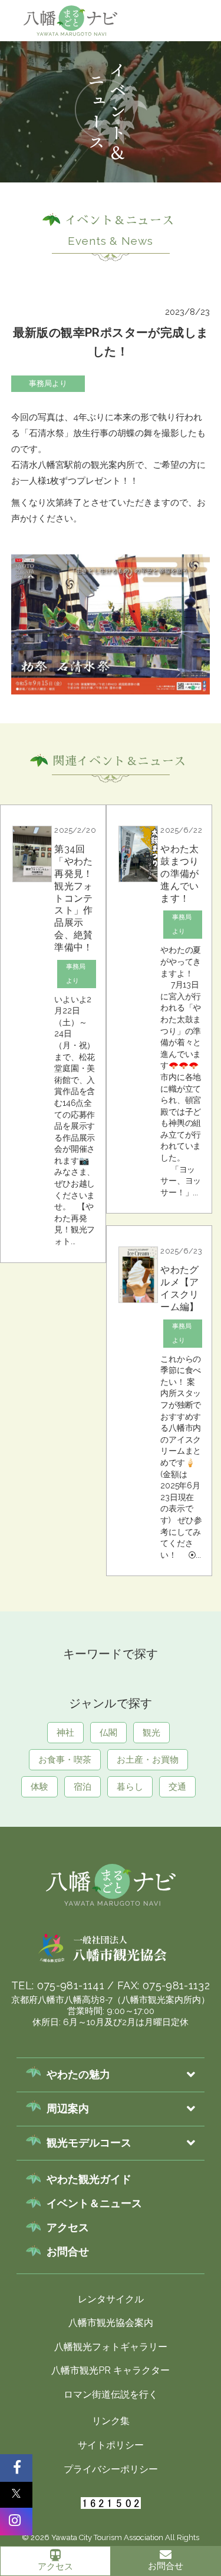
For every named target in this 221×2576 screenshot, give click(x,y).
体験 (39, 1787)
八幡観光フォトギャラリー (111, 2347)
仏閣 (108, 1733)
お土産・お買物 (148, 1760)
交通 (177, 1787)
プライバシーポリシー (111, 2469)
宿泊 (83, 1787)
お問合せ (68, 2251)
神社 (182, 68)
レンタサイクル (111, 2299)
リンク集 (111, 2421)
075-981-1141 (71, 1985)
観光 (151, 1733)
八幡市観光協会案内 (111, 2323)
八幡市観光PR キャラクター (111, 2370)
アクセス (55, 2567)
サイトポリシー (111, 2445)
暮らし (130, 1787)
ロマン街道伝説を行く (111, 2394)
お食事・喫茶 (65, 1760)
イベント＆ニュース (94, 2203)
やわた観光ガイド (89, 2179)
